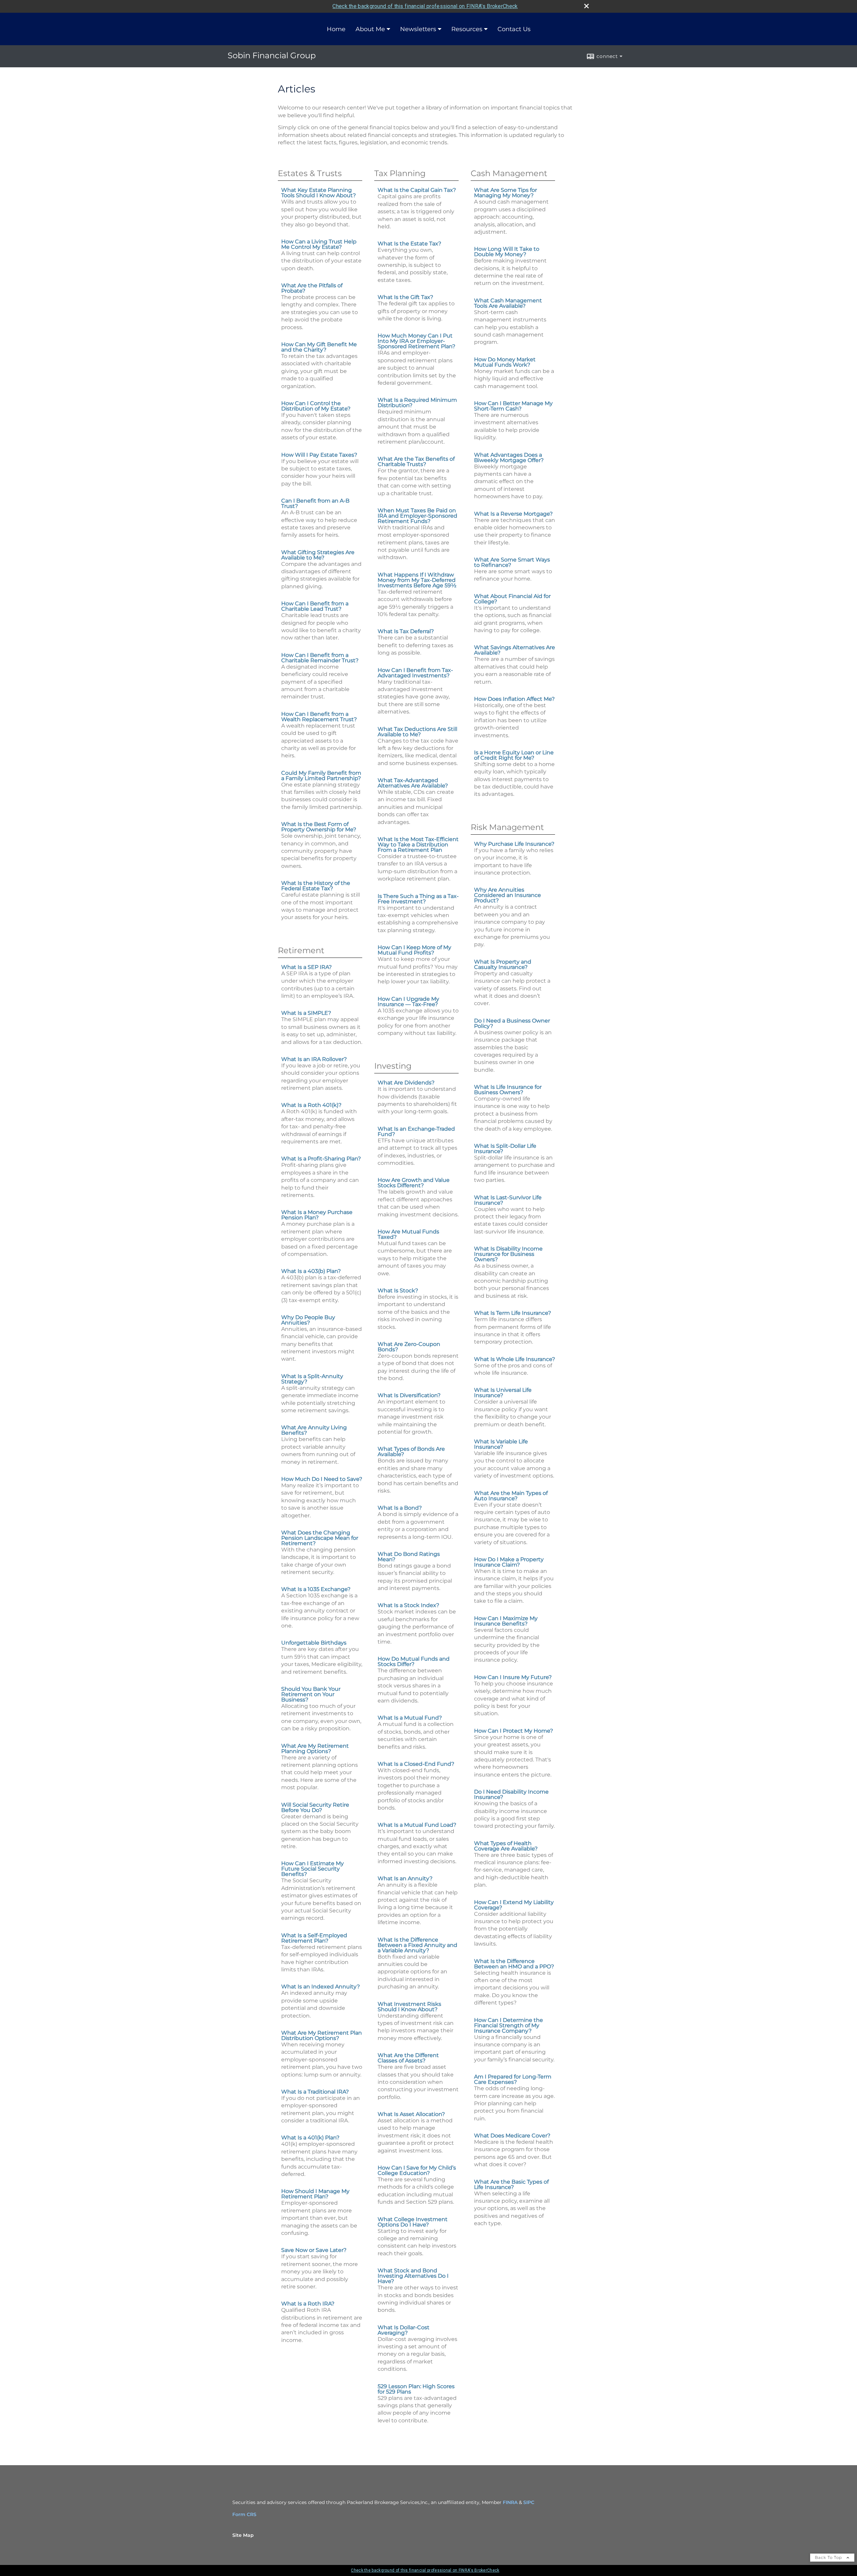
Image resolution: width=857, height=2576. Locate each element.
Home (336, 29)
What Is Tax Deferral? (406, 631)
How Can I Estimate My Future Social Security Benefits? (313, 1869)
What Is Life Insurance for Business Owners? (508, 1090)
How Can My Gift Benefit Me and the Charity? (319, 347)
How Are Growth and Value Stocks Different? (414, 1183)
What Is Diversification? (409, 1395)
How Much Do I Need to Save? (322, 1479)
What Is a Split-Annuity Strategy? (312, 1379)
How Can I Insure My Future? (513, 1677)
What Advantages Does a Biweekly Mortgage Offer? (509, 458)
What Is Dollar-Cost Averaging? (404, 2330)
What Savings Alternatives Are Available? (515, 650)
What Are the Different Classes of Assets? (408, 2058)
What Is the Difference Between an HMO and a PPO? (514, 1964)
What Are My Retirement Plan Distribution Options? (322, 2035)
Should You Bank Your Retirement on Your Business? (311, 1694)
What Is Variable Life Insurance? (501, 1444)
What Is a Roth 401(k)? (311, 1105)
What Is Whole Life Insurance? (515, 1359)
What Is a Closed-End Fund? (416, 1764)
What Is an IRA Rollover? (314, 1059)
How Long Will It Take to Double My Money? (507, 252)
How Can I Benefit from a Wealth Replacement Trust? (319, 717)
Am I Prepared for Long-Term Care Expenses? (513, 2079)
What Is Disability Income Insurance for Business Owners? (508, 1254)
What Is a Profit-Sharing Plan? (321, 1159)
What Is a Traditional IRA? (315, 2092)
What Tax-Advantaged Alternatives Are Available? (413, 783)
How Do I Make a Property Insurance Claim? (509, 1562)
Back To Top (829, 2557)
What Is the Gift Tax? (405, 297)
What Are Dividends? (406, 1083)
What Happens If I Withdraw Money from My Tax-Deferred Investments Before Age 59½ (417, 580)
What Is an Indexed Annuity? (321, 1987)
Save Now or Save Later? (314, 2250)
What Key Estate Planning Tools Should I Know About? (319, 193)
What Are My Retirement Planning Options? (315, 1749)
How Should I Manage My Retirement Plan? (315, 2194)
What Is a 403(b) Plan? (311, 1271)
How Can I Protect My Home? (514, 1731)
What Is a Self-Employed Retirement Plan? (314, 1938)
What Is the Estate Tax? (409, 244)
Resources (467, 29)
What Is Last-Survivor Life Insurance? (508, 1200)
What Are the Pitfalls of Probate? (312, 288)
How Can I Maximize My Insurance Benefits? (506, 1621)
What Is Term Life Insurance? (513, 1313)
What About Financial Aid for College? (512, 599)
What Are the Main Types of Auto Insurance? (511, 1496)
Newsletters (418, 29)
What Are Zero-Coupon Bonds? (409, 1347)
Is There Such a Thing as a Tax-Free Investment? (418, 899)
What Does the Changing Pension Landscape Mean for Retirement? (320, 1538)
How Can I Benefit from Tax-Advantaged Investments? (415, 673)
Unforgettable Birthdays (314, 1643)
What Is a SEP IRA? (306, 967)
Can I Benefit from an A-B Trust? (315, 503)
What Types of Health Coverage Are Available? (506, 1846)
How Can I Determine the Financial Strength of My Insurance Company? (509, 2025)
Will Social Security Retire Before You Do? (315, 1807)
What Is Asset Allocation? (411, 2114)
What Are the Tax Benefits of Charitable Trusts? (416, 462)
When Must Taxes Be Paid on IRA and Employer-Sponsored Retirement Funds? (417, 516)
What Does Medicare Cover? (512, 2136)
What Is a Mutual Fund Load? (417, 1825)
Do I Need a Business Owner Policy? (512, 1023)
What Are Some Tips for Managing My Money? (505, 193)
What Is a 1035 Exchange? (316, 1589)
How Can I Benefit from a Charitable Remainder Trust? (320, 658)
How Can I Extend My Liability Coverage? (514, 1905)
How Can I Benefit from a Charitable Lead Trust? (315, 606)
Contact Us (514, 29)
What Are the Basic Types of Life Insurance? (511, 2184)
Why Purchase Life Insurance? (514, 844)
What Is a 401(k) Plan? (310, 2138)
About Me (370, 29)
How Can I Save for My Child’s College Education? (417, 2170)
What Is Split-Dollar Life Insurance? (505, 1149)
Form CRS (244, 2514)
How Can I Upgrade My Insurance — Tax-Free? (408, 1002)
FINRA (510, 2502)
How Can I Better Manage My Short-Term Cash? (513, 406)
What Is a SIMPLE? (306, 1013)
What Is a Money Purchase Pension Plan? (317, 1215)
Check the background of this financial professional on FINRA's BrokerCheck (425, 6)
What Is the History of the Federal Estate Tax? (316, 886)
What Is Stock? (398, 1291)
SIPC (529, 2502)
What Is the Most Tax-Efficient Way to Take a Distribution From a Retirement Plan (418, 845)
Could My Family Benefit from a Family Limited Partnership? (321, 776)
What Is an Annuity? (405, 1878)
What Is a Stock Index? (408, 1605)
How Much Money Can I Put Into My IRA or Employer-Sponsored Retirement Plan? (416, 341)
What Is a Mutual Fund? (410, 1718)
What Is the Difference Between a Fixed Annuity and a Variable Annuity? (417, 1945)
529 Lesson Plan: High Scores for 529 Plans (416, 2389)
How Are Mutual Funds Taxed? (408, 1234)
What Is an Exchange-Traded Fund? (416, 1131)
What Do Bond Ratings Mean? (409, 1557)
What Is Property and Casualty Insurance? (503, 964)
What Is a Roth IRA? (308, 2304)
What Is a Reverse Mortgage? (513, 514)
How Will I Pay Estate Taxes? (319, 455)
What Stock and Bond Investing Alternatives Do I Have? (413, 2276)
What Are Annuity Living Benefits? (314, 1430)
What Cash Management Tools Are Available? (508, 303)
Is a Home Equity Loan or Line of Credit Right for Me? (514, 755)
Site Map (243, 2535)
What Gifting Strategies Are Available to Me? (318, 555)
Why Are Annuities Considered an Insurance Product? (508, 895)
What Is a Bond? (400, 1508)
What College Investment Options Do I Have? (413, 2222)
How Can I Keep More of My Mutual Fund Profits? (414, 950)
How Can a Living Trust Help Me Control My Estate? (319, 244)
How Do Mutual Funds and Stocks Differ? (414, 1661)
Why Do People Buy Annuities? (308, 1320)
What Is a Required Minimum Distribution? (417, 403)
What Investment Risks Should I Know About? (409, 2007)
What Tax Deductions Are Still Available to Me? (417, 732)
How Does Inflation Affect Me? (514, 699)
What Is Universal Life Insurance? (503, 1393)
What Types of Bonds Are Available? (411, 1452)
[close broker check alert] (587, 6)
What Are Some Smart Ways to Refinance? (512, 562)
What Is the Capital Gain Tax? (417, 190)
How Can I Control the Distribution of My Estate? (316, 406)
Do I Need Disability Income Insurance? (511, 1794)
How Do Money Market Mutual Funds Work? (505, 362)
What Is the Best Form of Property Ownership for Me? (319, 827)
